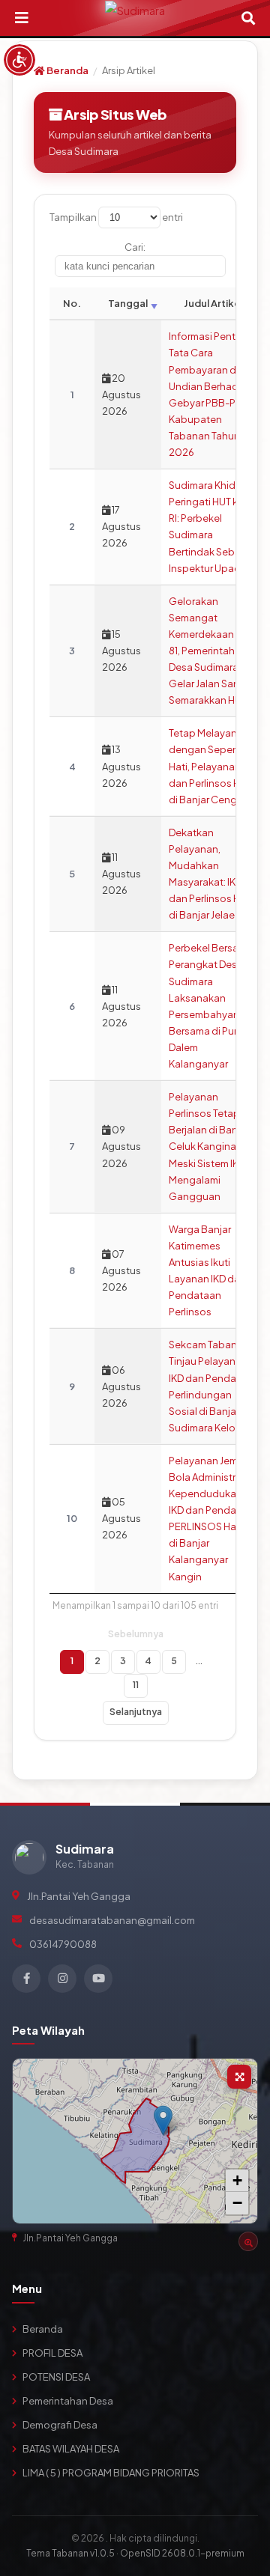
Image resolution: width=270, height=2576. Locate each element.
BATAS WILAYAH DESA (71, 2449)
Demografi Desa (60, 2425)
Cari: (135, 247)
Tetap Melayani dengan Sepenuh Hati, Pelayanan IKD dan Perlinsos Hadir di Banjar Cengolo (213, 766)
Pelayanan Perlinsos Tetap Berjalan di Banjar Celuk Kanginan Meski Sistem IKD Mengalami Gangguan (209, 1147)
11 (136, 1685)
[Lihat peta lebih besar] (239, 2077)
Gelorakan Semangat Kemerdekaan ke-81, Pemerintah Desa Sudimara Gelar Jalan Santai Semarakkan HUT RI (213, 651)
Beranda (67, 70)
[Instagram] (62, 1979)
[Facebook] (26, 1979)
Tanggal (128, 303)
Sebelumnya (136, 1634)
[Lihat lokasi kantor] (248, 2241)
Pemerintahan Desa (68, 2401)
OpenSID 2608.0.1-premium (182, 2553)
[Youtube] (98, 1979)
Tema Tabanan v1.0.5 (70, 2553)
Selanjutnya (136, 1712)
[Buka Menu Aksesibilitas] (19, 60)
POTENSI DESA (56, 2377)
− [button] (237, 2203)
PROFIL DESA (52, 2353)
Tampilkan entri (116, 217)
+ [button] (237, 2180)
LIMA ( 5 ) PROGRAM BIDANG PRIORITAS (111, 2473)
